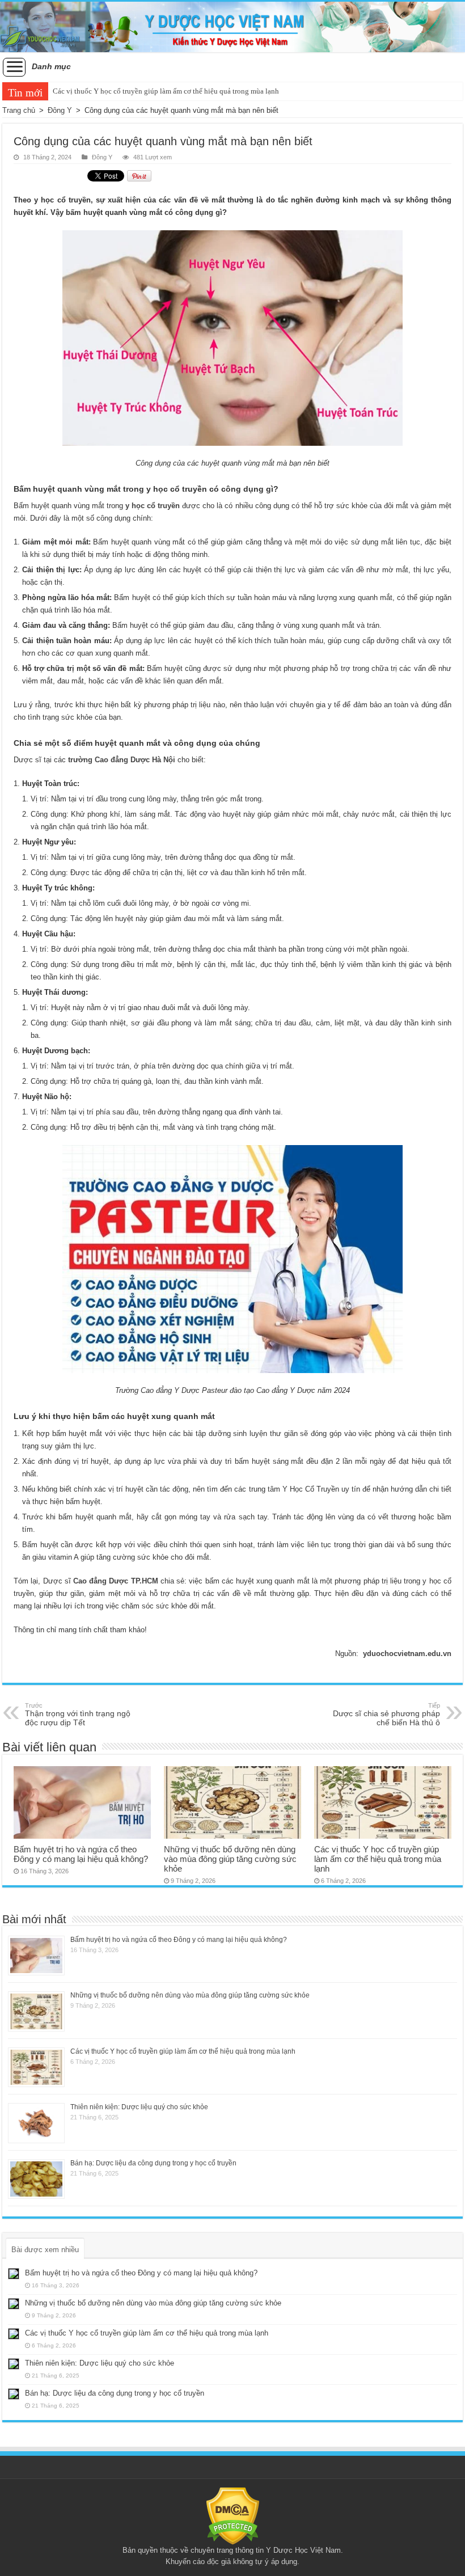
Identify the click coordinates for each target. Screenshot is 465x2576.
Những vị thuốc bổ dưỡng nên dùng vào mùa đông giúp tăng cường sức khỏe (230, 1859)
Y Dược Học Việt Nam (303, 2550)
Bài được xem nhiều (45, 2250)
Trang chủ (19, 110)
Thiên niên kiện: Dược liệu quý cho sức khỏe (139, 2107)
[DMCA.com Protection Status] (233, 2516)
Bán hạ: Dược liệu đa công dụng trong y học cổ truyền (153, 2163)
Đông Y (60, 110)
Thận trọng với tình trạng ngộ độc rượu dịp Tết (78, 1714)
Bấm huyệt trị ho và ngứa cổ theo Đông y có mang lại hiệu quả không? (81, 1854)
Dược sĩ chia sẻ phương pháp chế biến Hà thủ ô (386, 1714)
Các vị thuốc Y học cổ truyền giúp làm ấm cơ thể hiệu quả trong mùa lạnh (166, 91)
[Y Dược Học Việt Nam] (232, 27)
